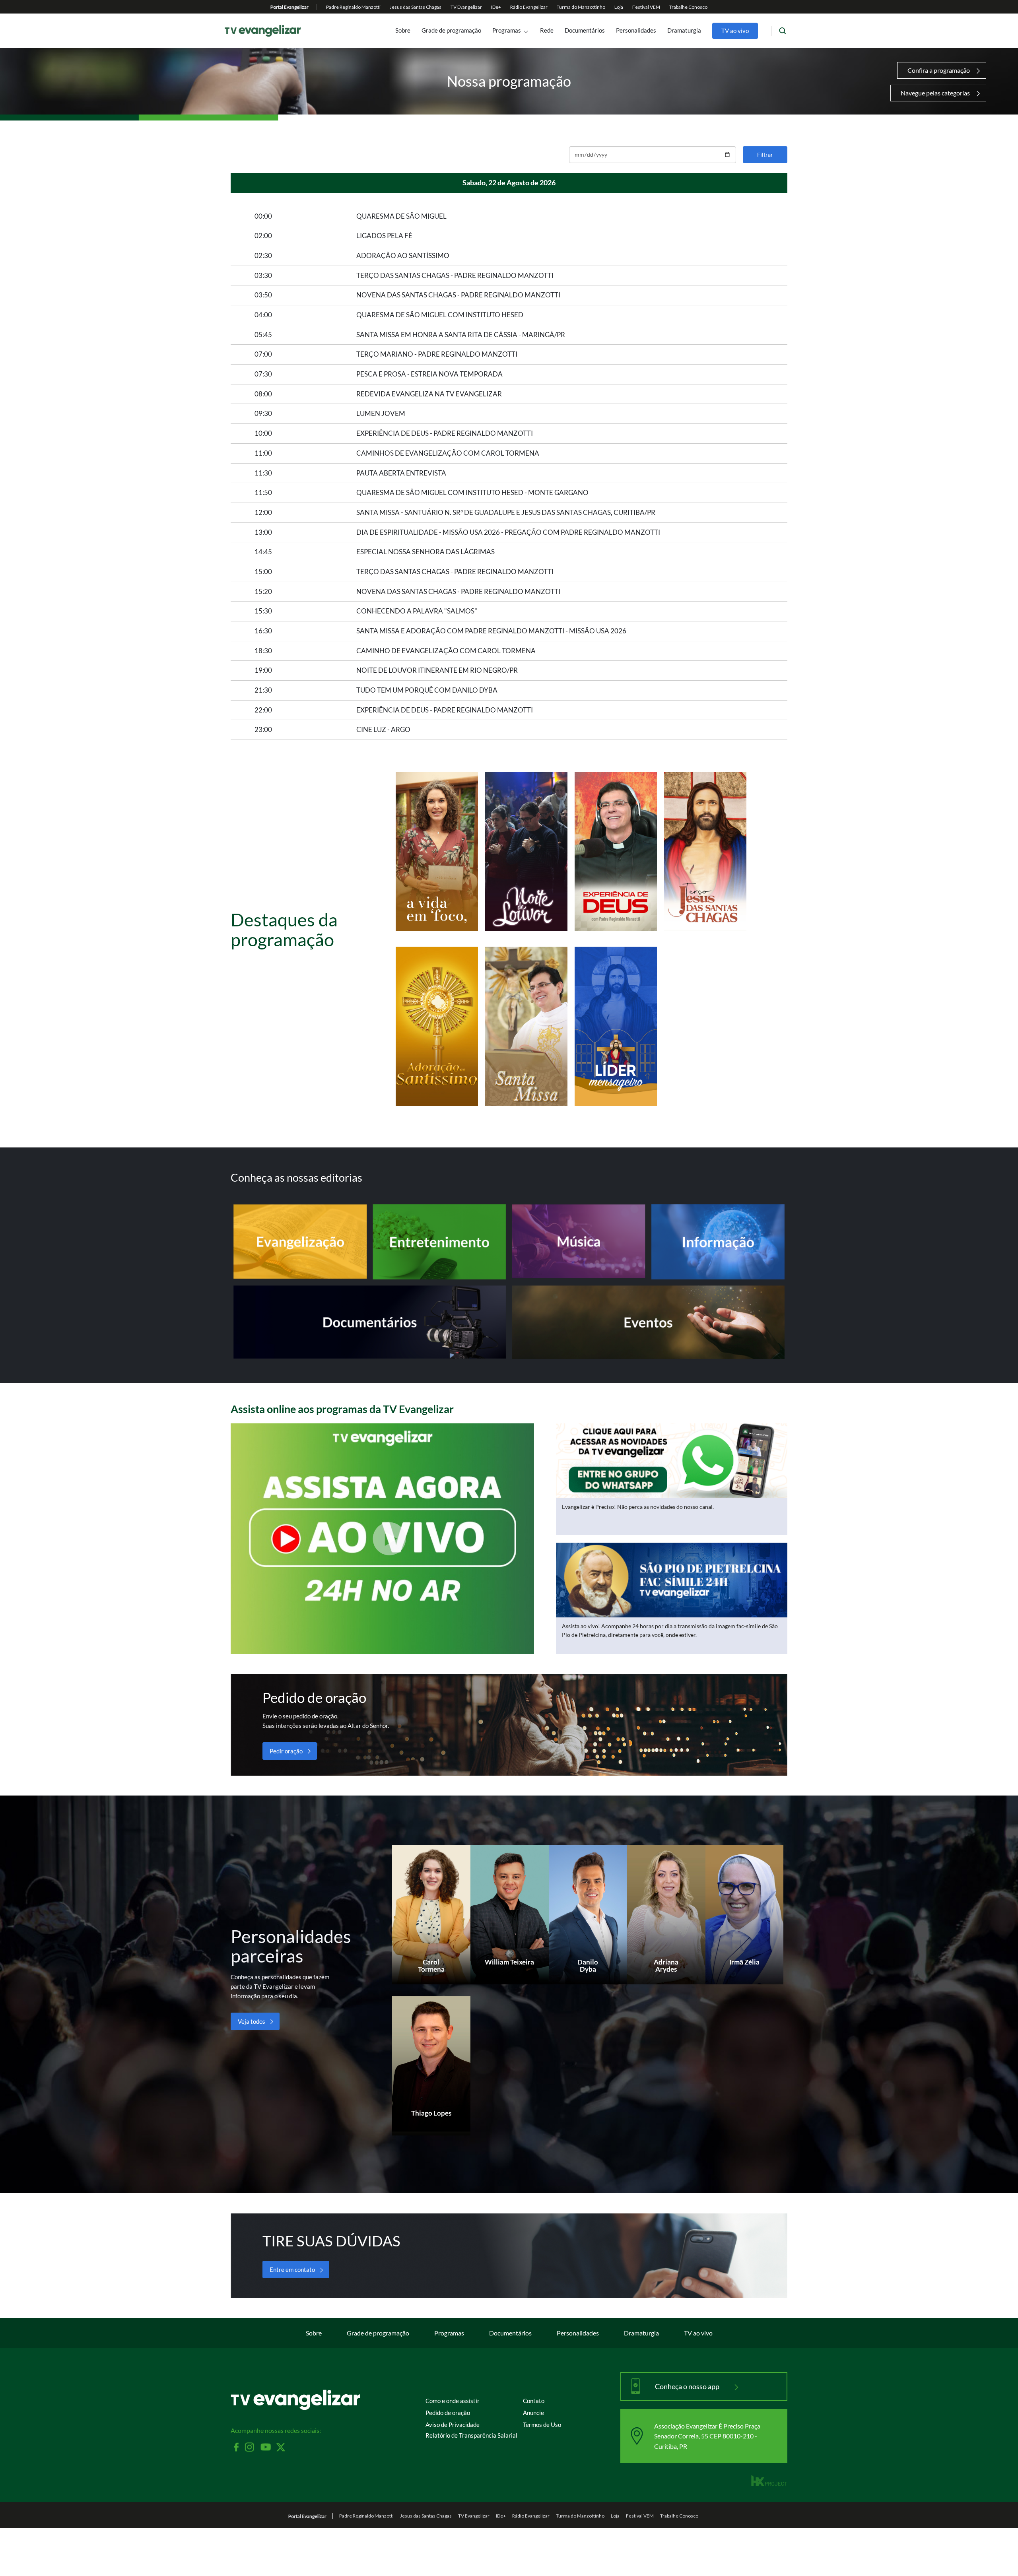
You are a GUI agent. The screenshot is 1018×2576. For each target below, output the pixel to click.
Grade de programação (451, 31)
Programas (507, 31)
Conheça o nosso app (688, 2386)
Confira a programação (939, 70)
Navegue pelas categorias (935, 93)
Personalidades (636, 31)
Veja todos (252, 2021)
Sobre (403, 31)
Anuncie (533, 2413)
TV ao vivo (735, 31)
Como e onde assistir (453, 2401)
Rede (547, 31)
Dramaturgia (684, 31)
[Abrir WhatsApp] (998, 2556)
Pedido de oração (448, 2413)
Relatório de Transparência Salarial (471, 2435)
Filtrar (765, 154)
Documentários (585, 31)
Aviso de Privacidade (453, 2425)
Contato (534, 2401)
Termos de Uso (542, 2425)
